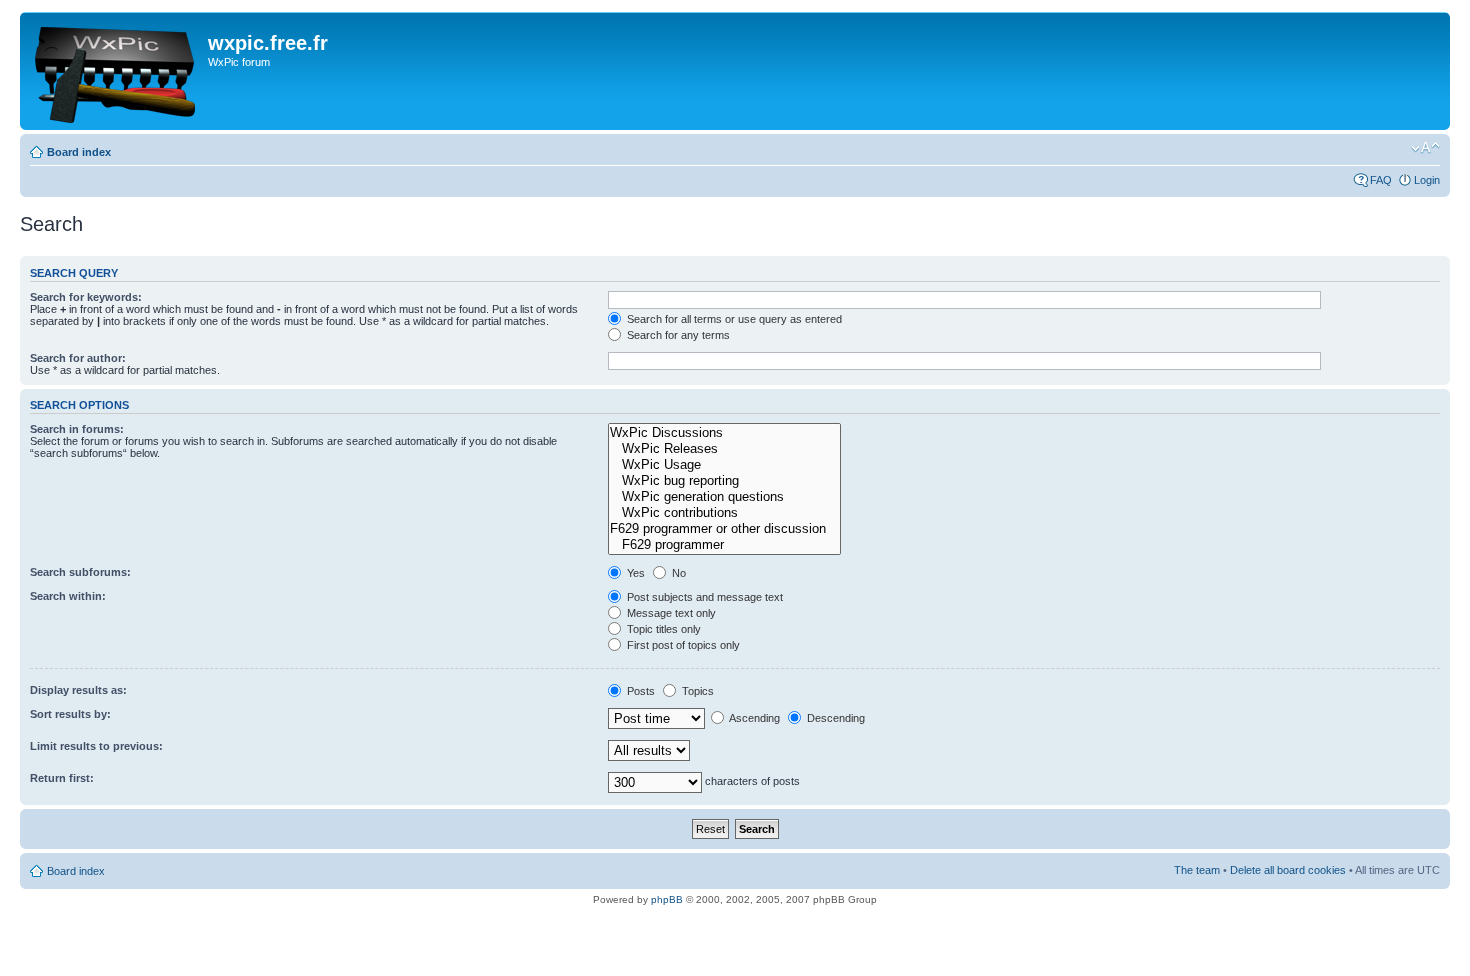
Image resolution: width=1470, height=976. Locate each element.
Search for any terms (677, 335)
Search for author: (78, 358)
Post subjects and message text (703, 597)
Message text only (670, 613)
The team (1197, 870)
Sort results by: (70, 714)
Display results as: (78, 690)
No (677, 573)
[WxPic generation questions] (724, 497)
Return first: (62, 778)
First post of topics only (682, 645)
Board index (79, 152)
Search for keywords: (86, 297)
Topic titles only (662, 629)
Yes (634, 573)
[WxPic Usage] (724, 465)
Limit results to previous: (96, 746)
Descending (834, 718)
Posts (639, 691)
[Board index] (116, 71)
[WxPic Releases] (724, 449)
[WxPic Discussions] (724, 433)
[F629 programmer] (724, 545)
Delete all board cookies (1288, 870)
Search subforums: (80, 572)
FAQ (1381, 180)
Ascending (753, 718)
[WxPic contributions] (724, 513)
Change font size (1425, 148)
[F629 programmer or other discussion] (724, 529)
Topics (696, 691)
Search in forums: (77, 429)
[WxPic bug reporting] (724, 481)
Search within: (68, 596)
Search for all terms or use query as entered (733, 319)
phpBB (667, 899)
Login (1427, 180)
